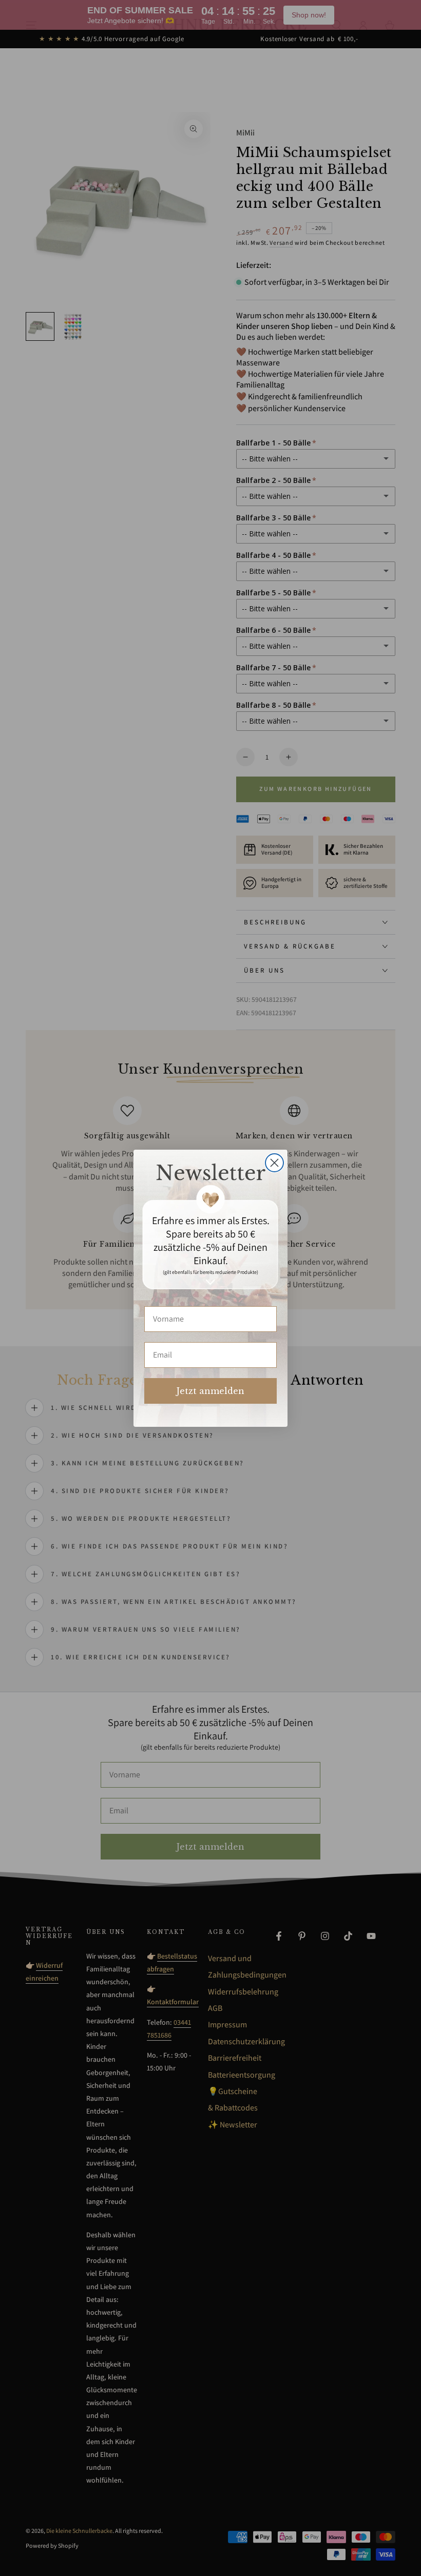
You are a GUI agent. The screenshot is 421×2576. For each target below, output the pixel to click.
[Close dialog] (274, 1163)
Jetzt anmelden (210, 1391)
